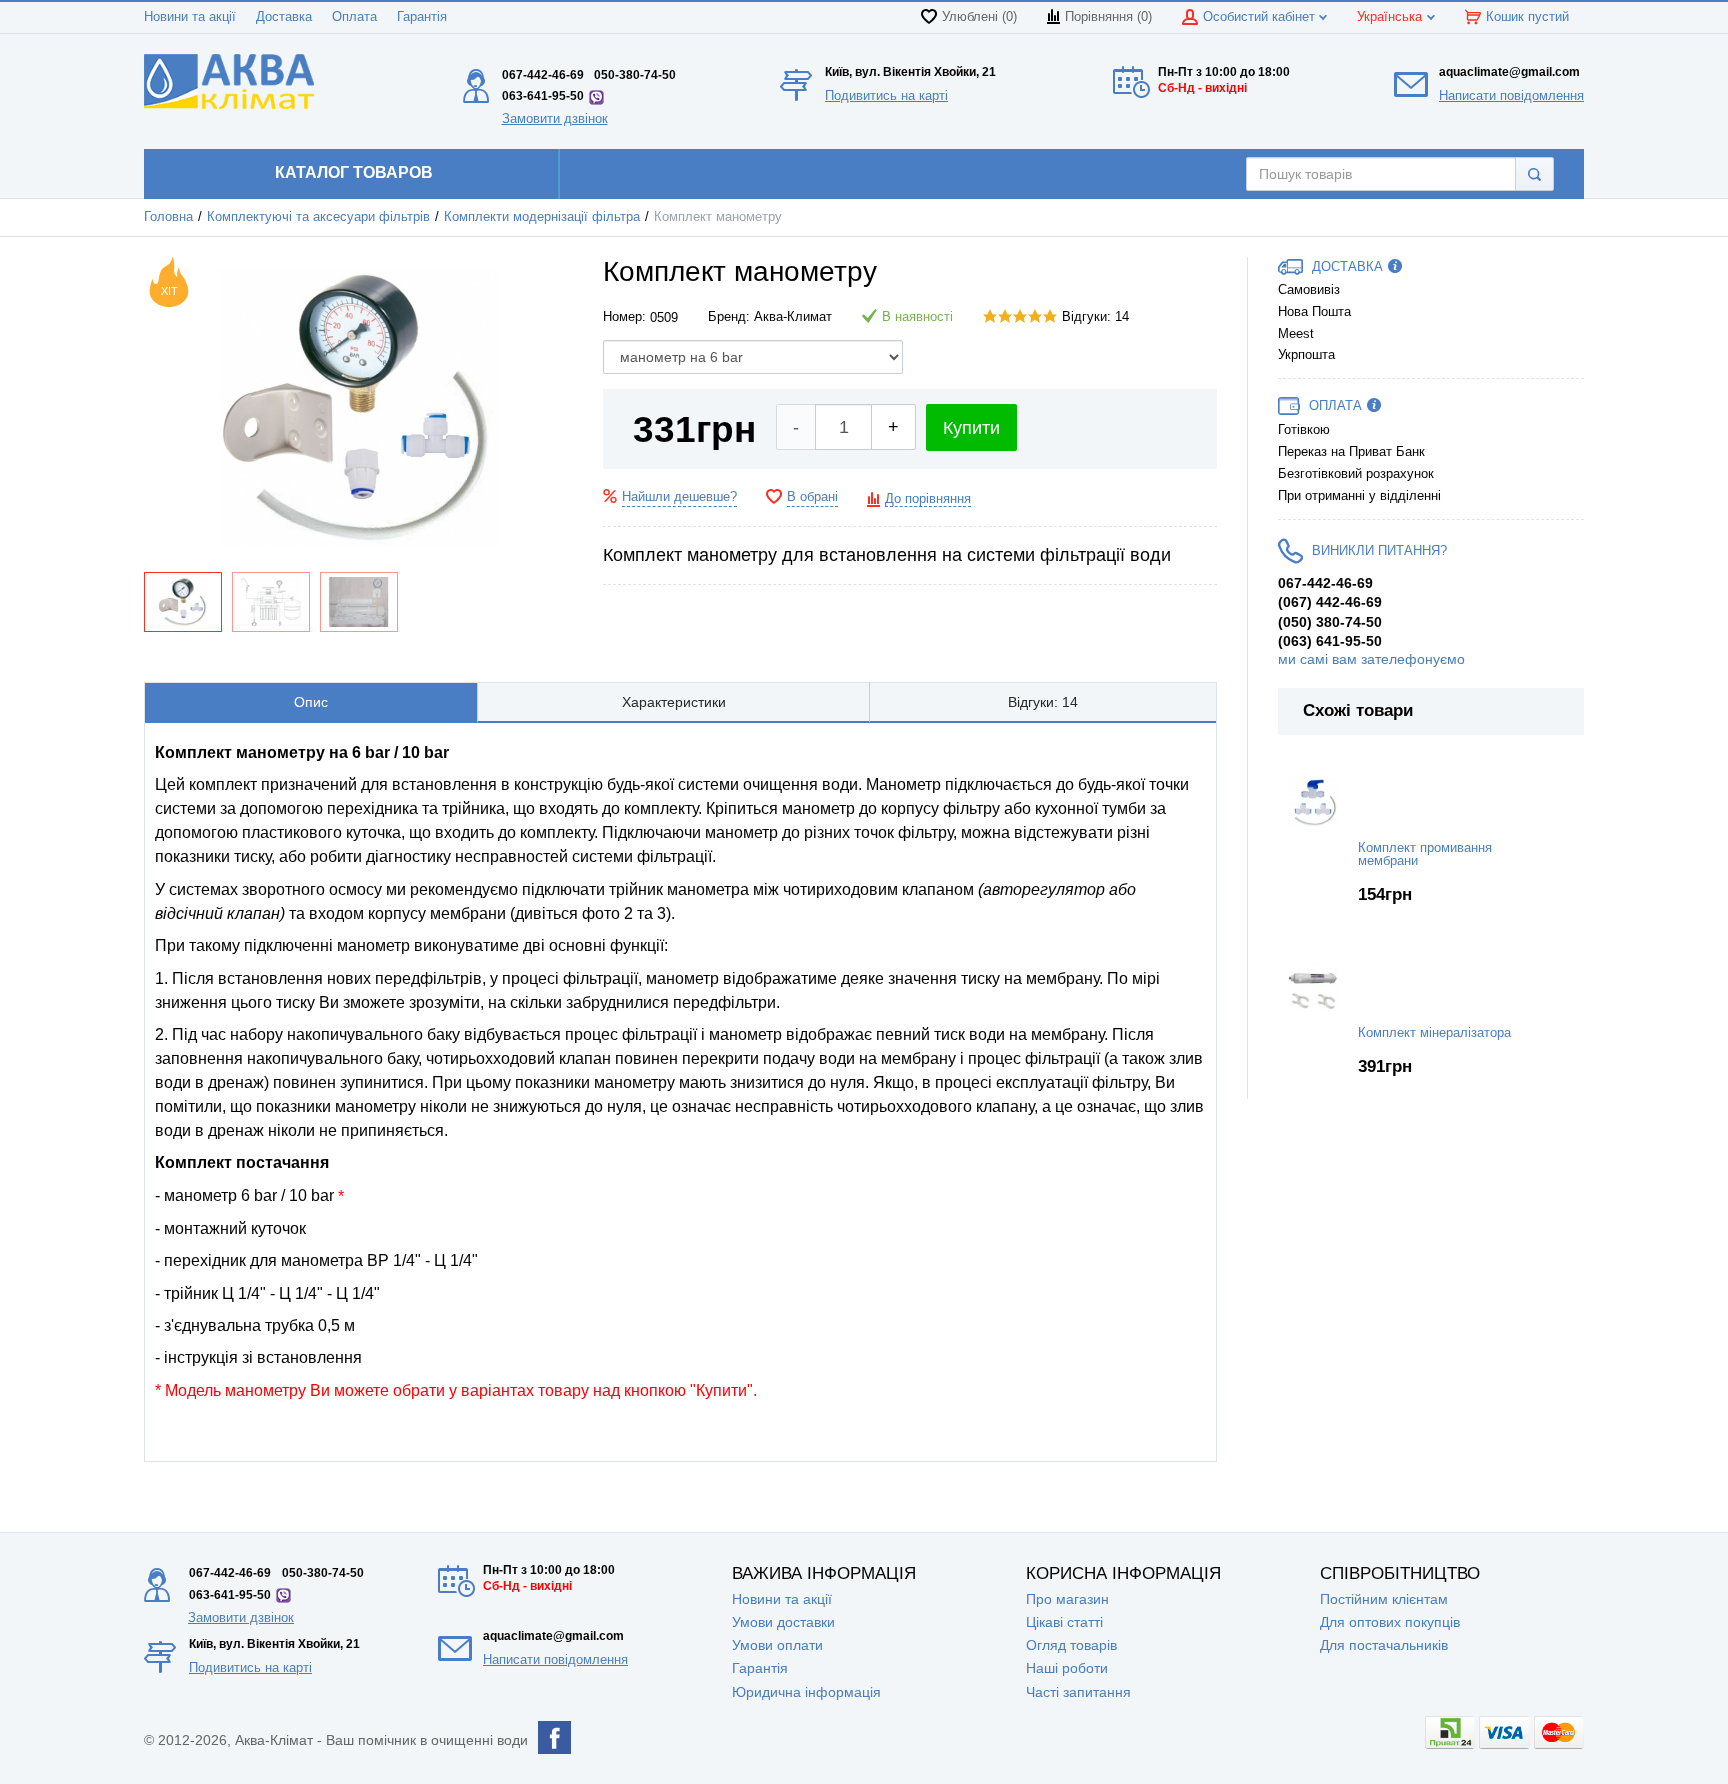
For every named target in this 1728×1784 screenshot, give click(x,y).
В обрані (812, 497)
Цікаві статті (1064, 1622)
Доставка (284, 17)
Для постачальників (1384, 1645)
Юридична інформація (806, 1692)
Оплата (354, 17)
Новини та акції (190, 17)
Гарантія (422, 17)
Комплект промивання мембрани (1425, 854)
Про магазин (1067, 1599)
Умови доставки (783, 1622)
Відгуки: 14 (1095, 317)
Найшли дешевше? (679, 497)
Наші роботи (1067, 1668)
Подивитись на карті (886, 95)
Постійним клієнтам (1384, 1599)
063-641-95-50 (543, 96)
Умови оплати (777, 1645)
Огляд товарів (1071, 1645)
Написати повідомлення (1511, 95)
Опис (311, 702)
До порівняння (928, 499)
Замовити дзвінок (555, 118)
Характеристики (674, 702)
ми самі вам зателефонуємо (1371, 659)
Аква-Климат (793, 317)
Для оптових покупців (1390, 1622)
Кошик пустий (1527, 17)
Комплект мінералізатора (1434, 1033)
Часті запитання (1078, 1692)
